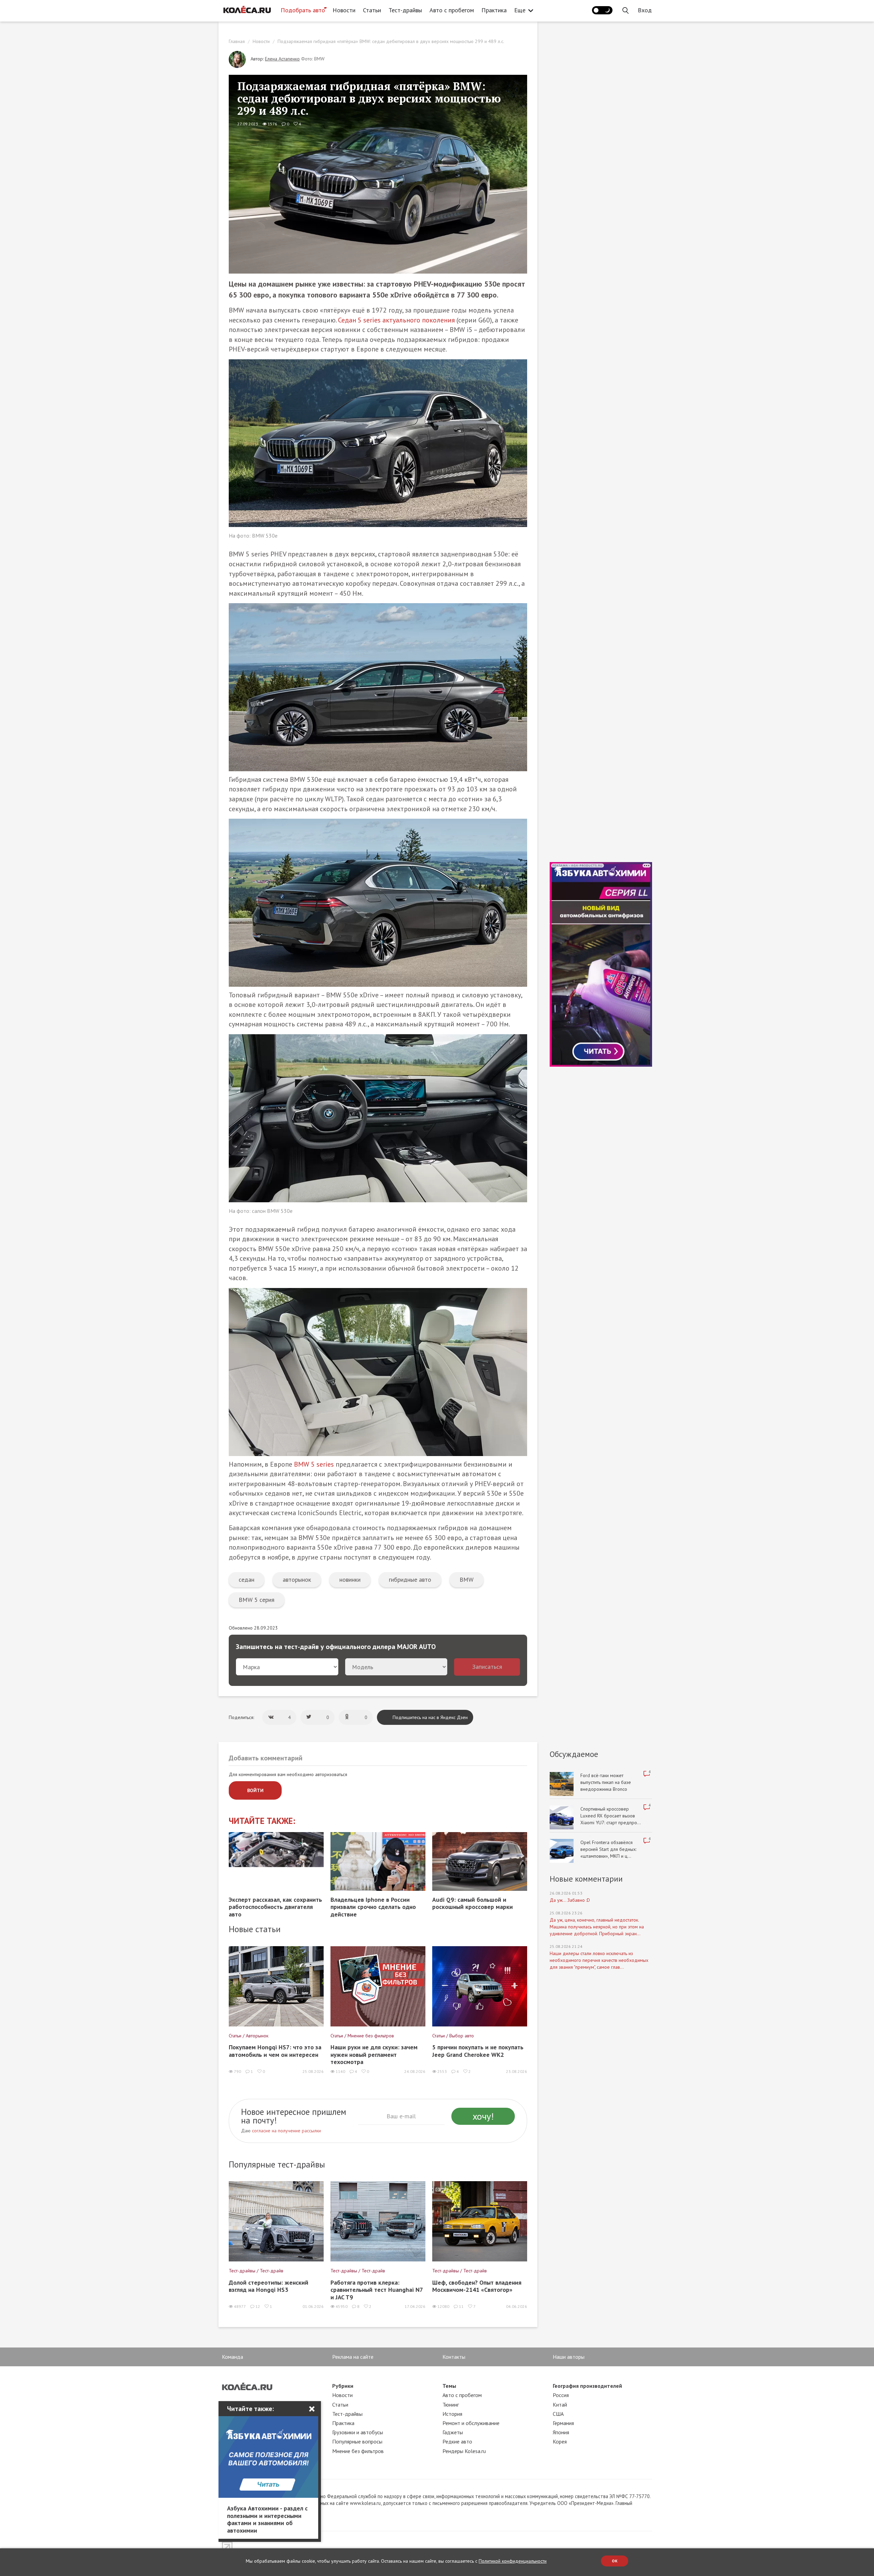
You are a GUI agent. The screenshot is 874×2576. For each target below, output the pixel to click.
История (452, 2414)
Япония (561, 2432)
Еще (520, 10)
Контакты (454, 2357)
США (558, 2414)
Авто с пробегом (452, 10)
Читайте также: (262, 1821)
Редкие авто (457, 2441)
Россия (561, 2395)
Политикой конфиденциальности (513, 2561)
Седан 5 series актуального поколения (396, 320)
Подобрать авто (303, 10)
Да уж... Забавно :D (570, 1900)
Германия (563, 2423)
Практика (494, 10)
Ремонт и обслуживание (471, 2423)
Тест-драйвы (405, 10)
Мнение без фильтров (358, 2451)
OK (615, 2561)
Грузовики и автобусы (358, 2432)
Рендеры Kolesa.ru (464, 2451)
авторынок (297, 1580)
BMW (467, 1580)
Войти (255, 1790)
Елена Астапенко (282, 59)
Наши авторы (569, 2357)
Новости (344, 10)
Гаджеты (453, 2432)
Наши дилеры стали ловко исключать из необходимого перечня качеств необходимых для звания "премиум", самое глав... (599, 1960)
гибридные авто (410, 1580)
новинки (350, 1580)
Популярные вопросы (357, 2441)
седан (246, 1580)
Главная (237, 41)
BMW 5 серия (257, 1600)
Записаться (487, 1667)
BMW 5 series (314, 1464)
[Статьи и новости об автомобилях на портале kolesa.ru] (247, 10)
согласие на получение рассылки (286, 2131)
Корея (560, 2441)
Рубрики (343, 2386)
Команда (232, 2357)
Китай (560, 2405)
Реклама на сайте (353, 2357)
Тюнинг (451, 2405)
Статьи (372, 10)
